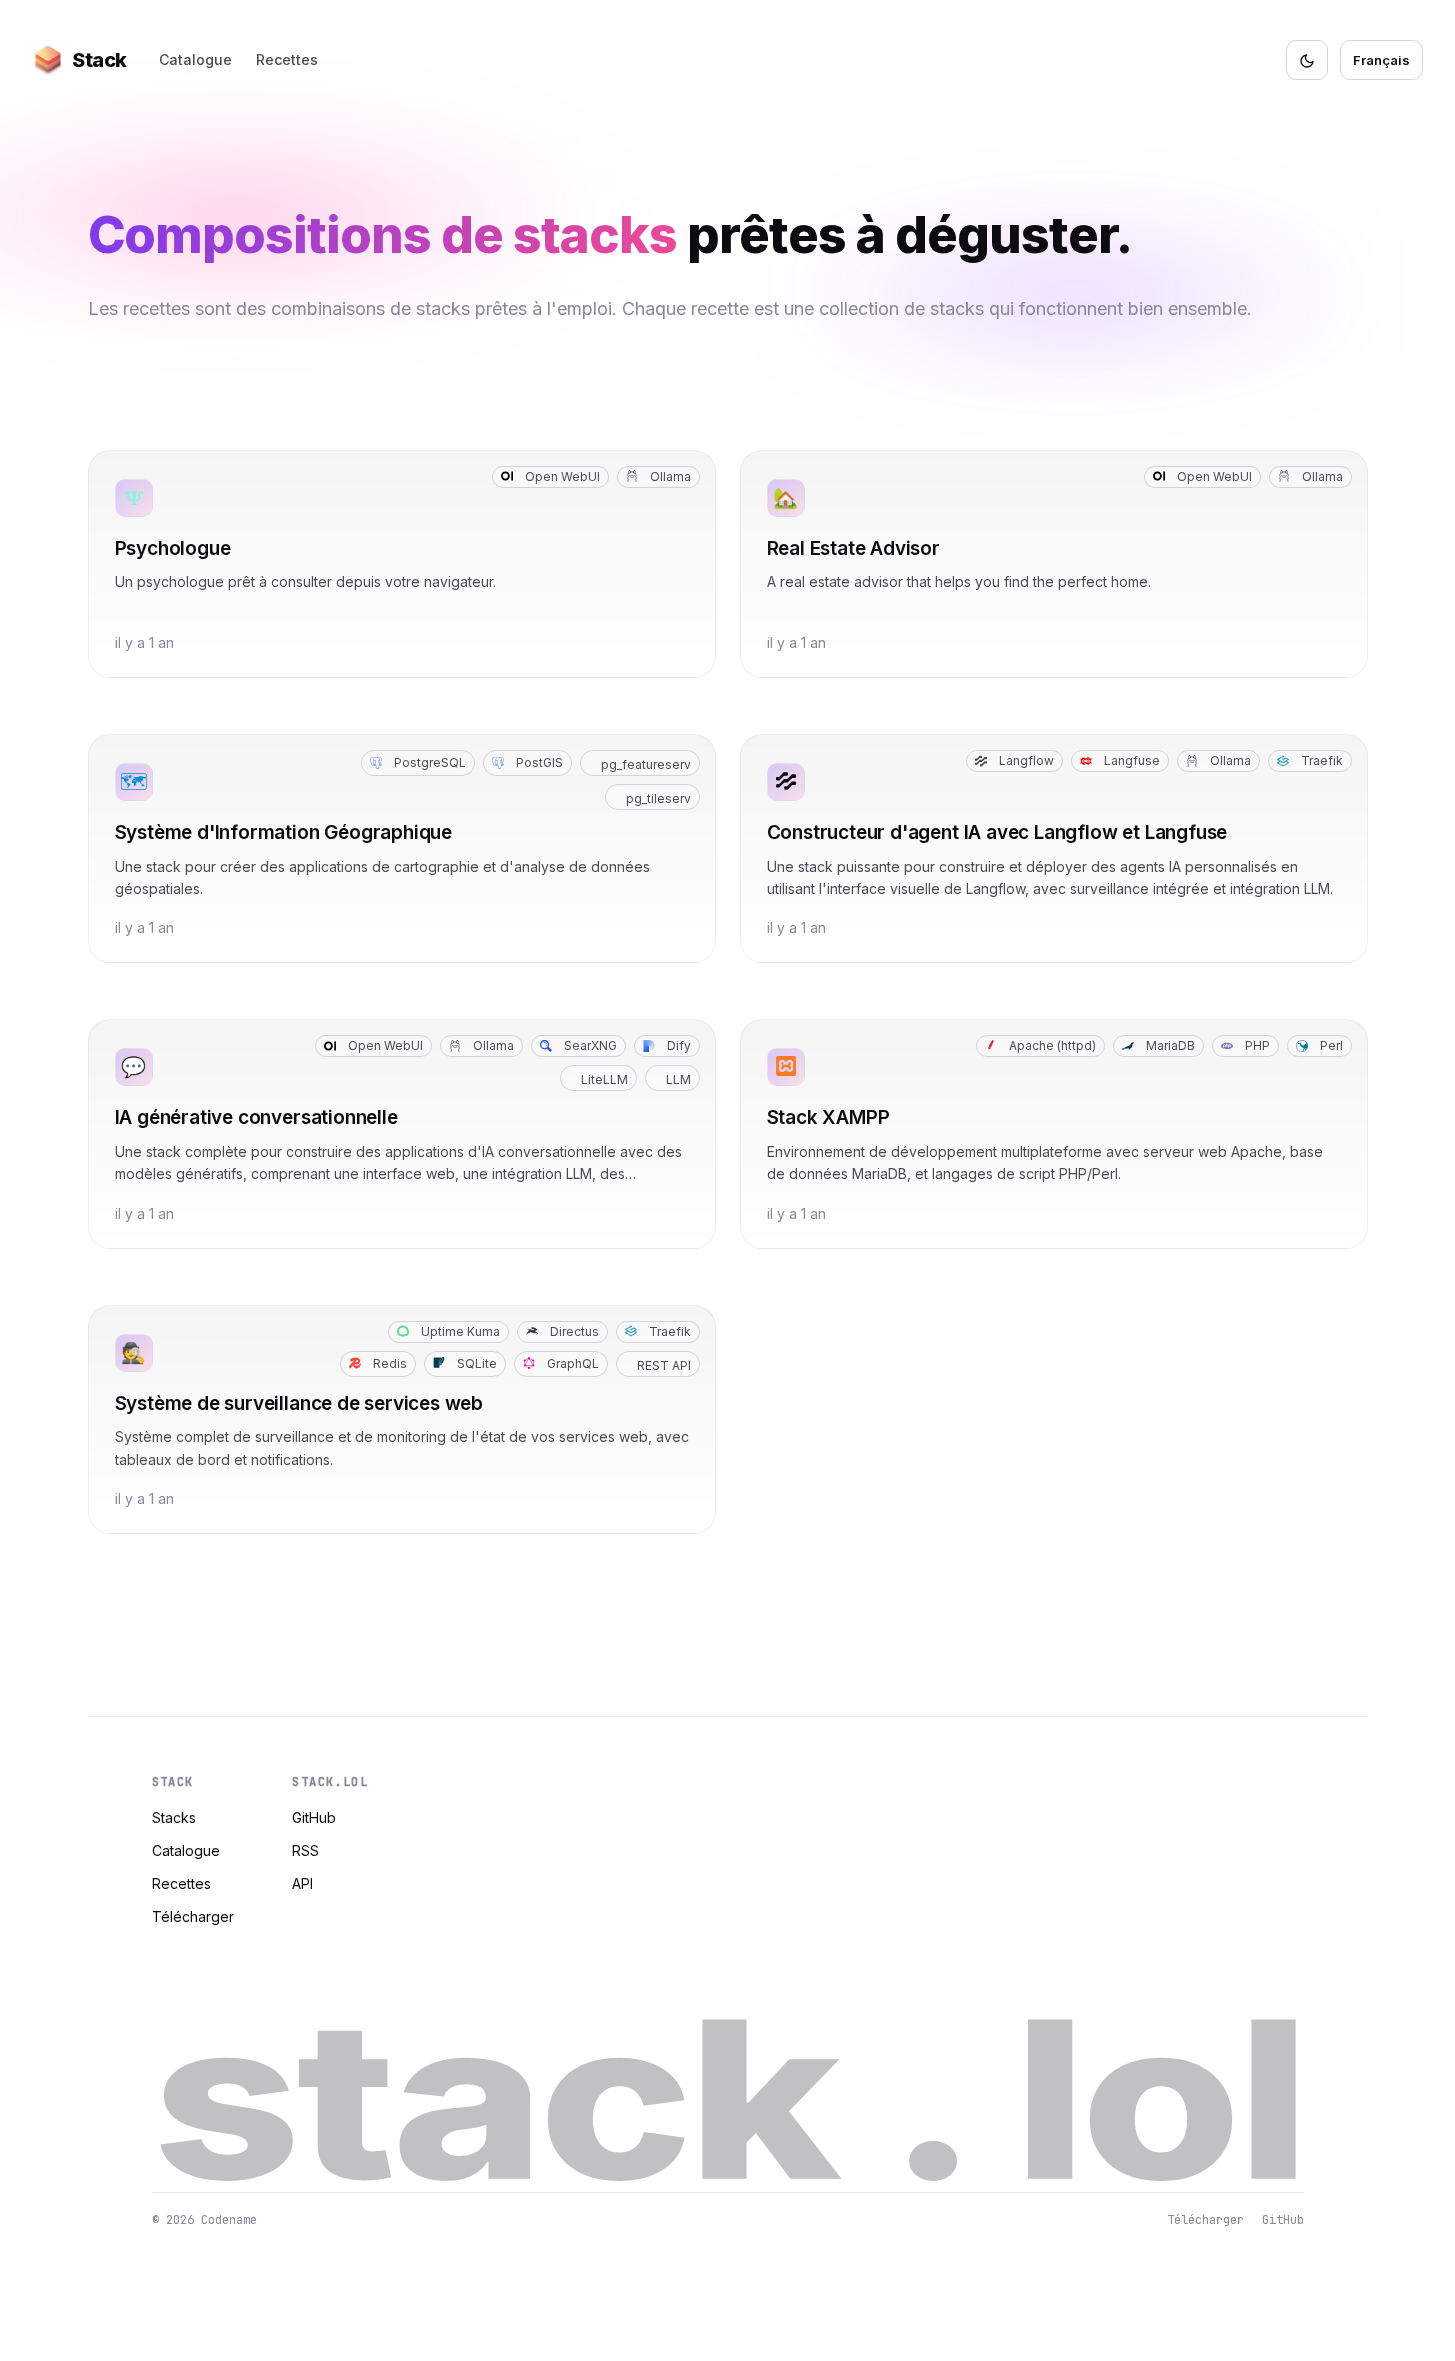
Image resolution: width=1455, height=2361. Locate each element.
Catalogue (195, 59)
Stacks (174, 1817)
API (302, 1883)
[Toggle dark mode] (1307, 60)
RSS (305, 1850)
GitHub (314, 1817)
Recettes (287, 59)
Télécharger (193, 1916)
